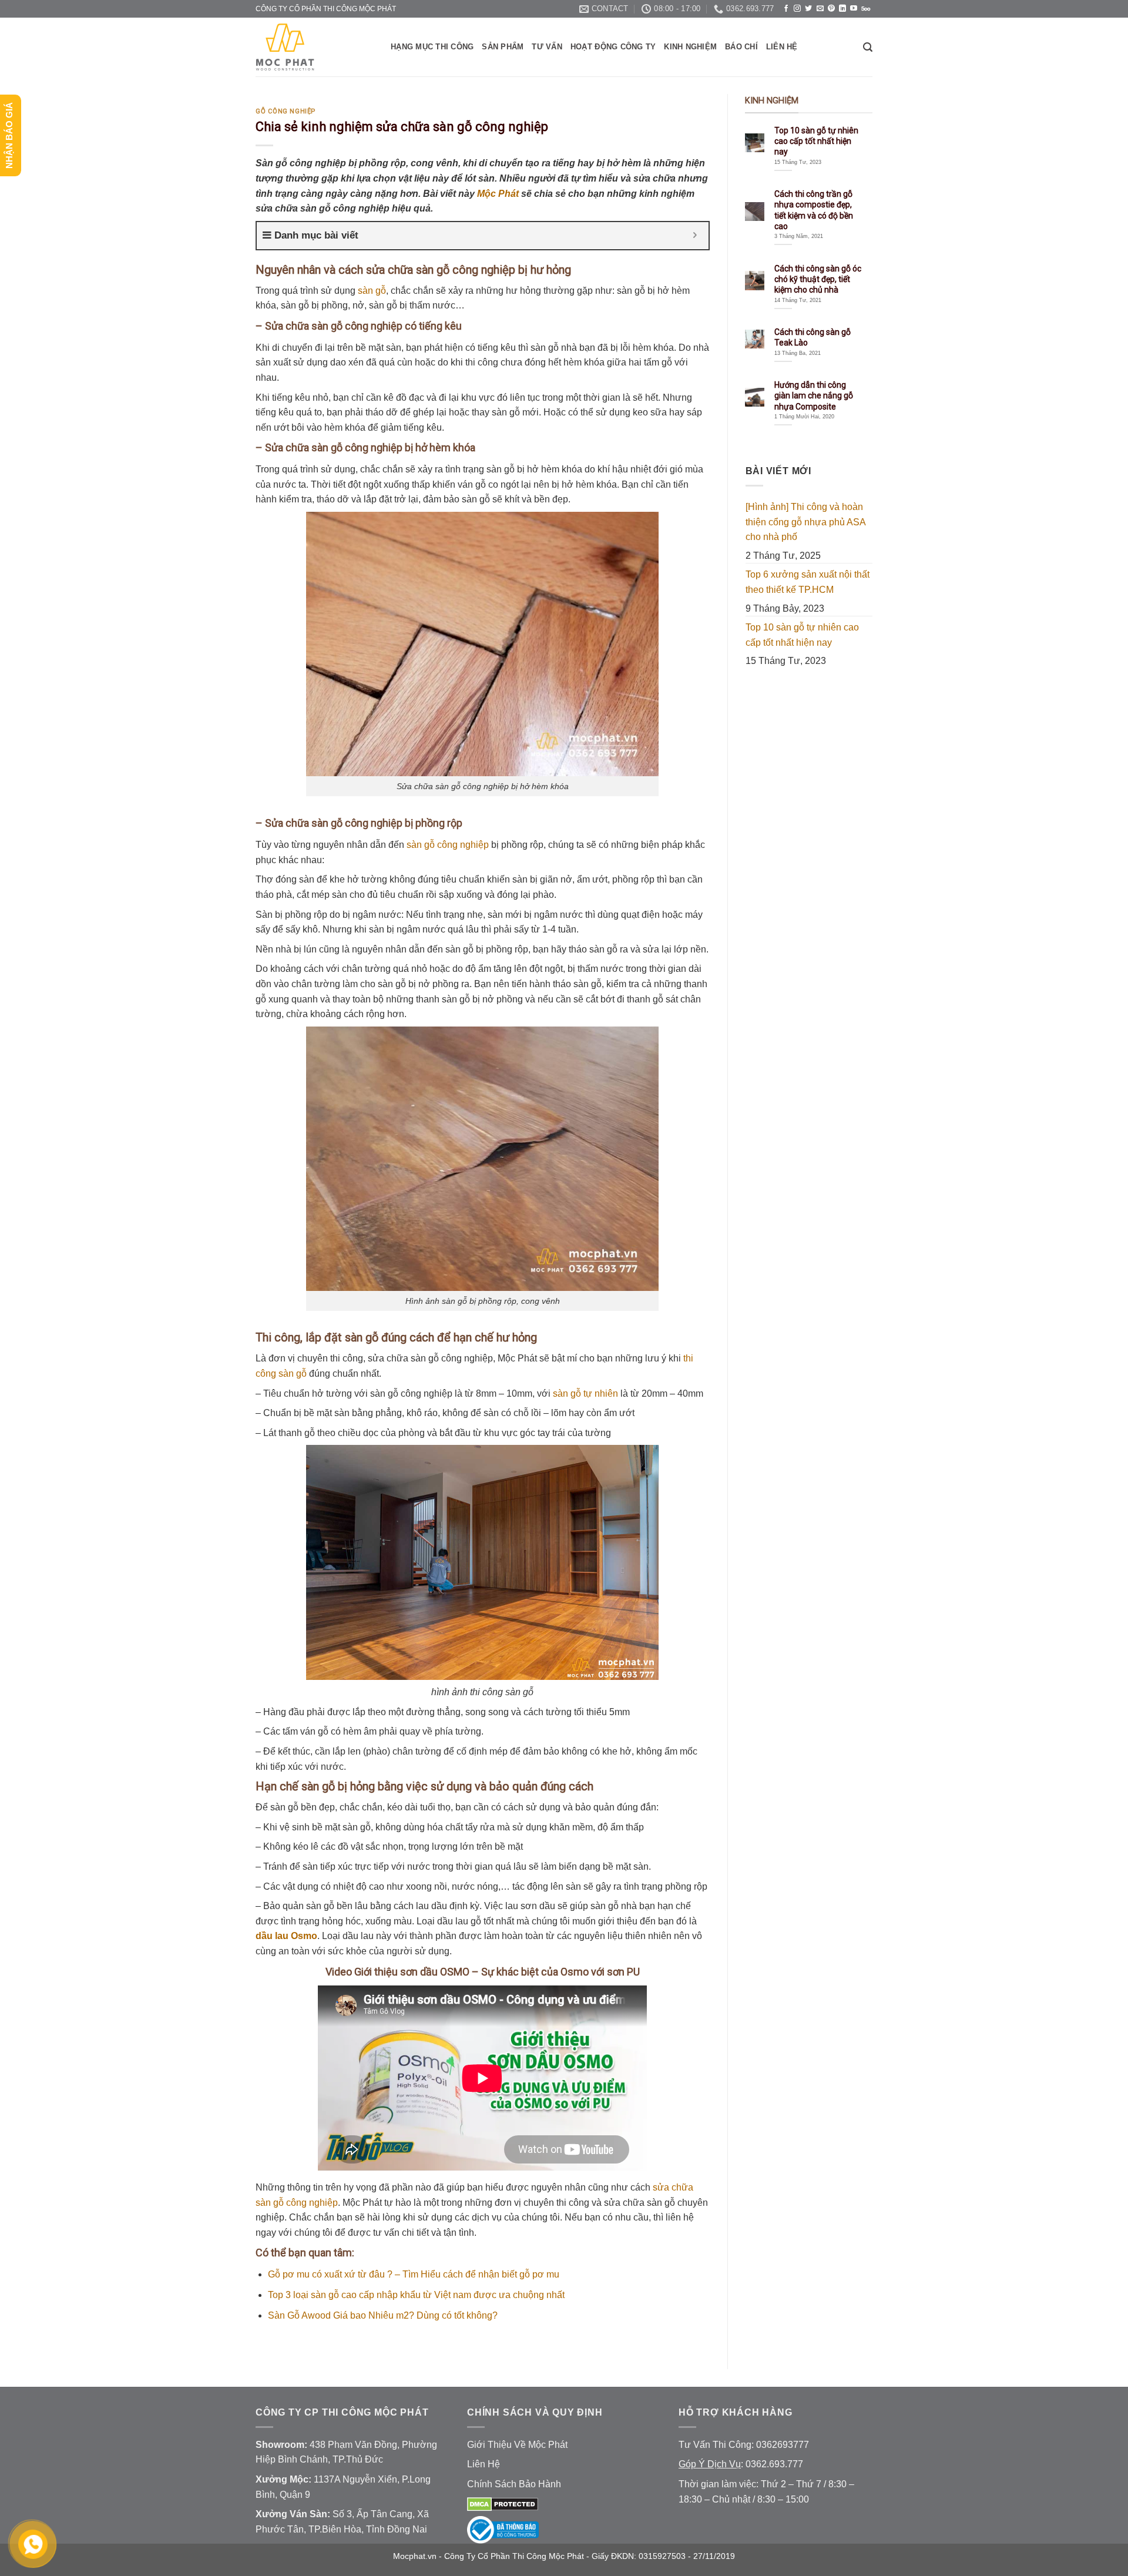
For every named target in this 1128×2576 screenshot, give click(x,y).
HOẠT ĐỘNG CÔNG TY (613, 47)
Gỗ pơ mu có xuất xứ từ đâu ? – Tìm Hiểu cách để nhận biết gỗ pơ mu (414, 2274)
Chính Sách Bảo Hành (514, 2484)
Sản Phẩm (503, 47)
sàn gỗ (372, 291)
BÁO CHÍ (741, 47)
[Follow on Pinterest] (831, 9)
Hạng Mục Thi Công (432, 47)
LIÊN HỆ (782, 47)
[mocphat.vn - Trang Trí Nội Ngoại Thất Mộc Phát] (314, 47)
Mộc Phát (498, 194)
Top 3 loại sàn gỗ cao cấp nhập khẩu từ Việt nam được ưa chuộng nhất (416, 2295)
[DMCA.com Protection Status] (503, 2504)
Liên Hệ (484, 2464)
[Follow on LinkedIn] (842, 9)
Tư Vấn (547, 47)
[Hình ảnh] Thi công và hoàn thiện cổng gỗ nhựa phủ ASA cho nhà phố (805, 522)
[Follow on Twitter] (808, 9)
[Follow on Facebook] (786, 9)
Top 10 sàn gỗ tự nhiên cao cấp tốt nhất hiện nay (802, 635)
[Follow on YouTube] (854, 9)
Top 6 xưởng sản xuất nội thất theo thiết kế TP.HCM (808, 582)
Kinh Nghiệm (690, 47)
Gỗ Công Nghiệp (286, 111)
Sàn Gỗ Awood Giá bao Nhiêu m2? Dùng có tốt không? (383, 2316)
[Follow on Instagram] (797, 9)
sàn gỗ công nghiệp (448, 845)
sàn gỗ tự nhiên (585, 1393)
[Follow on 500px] (866, 9)
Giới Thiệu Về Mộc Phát (517, 2445)
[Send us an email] (820, 9)
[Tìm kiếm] (868, 47)
